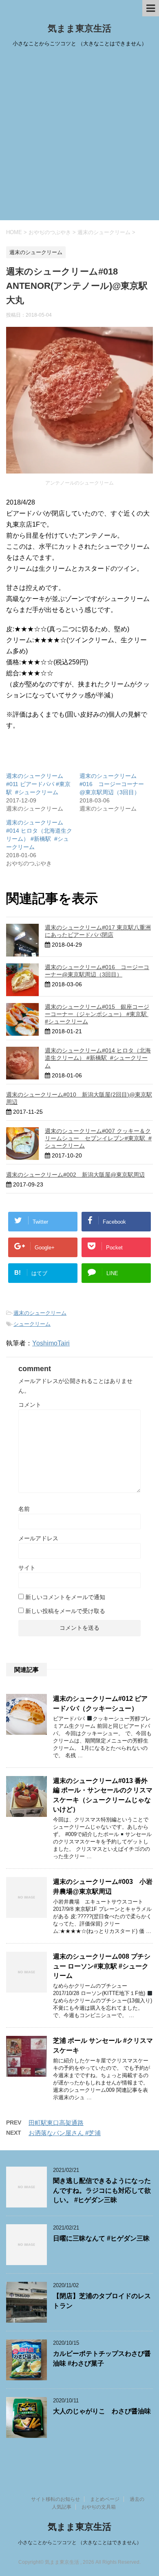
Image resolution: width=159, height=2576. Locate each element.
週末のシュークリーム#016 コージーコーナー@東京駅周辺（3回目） (112, 784)
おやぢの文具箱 (99, 2507)
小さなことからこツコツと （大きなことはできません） (80, 2542)
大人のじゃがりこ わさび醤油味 (102, 2411)
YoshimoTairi (51, 1343)
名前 (24, 1509)
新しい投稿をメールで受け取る (65, 1611)
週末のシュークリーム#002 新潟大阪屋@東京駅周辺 (75, 1175)
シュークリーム (32, 1324)
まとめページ (105, 2499)
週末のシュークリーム (40, 1313)
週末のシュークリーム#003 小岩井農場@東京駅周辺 (103, 1886)
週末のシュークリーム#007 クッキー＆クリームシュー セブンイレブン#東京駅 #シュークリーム (98, 1138)
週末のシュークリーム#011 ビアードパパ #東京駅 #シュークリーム (38, 784)
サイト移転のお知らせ (55, 2499)
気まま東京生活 (79, 28)
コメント (30, 1405)
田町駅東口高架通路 (56, 2123)
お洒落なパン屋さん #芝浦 (65, 2133)
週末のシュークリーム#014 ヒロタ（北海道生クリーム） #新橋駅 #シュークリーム (98, 1058)
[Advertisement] (79, 136)
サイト (27, 1568)
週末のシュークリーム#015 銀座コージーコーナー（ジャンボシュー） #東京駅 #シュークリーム (97, 1014)
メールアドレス (38, 1538)
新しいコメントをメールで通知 (65, 1597)
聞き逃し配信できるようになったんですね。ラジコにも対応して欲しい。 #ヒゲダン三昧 (102, 2190)
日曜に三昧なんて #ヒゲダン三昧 (101, 2238)
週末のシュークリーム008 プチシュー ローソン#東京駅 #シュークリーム (102, 1966)
